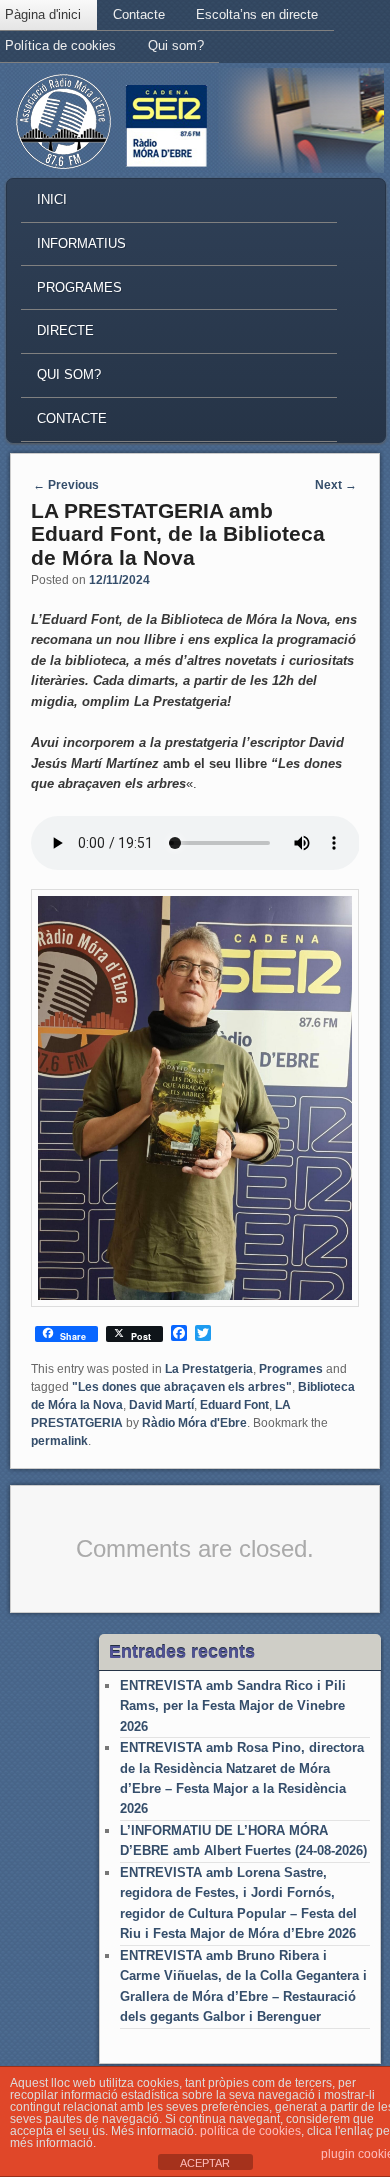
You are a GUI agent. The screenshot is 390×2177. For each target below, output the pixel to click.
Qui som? (176, 45)
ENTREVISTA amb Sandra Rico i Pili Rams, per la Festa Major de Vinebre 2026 (233, 1706)
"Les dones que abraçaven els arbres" (182, 1387)
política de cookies (250, 2131)
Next (336, 485)
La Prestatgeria (209, 1369)
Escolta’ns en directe (257, 14)
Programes (79, 287)
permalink (59, 1441)
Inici (52, 199)
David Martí (161, 1405)
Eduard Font (234, 1405)
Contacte (139, 14)
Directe (65, 330)
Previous (66, 485)
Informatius (81, 243)
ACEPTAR (205, 2163)
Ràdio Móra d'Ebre (194, 1423)
